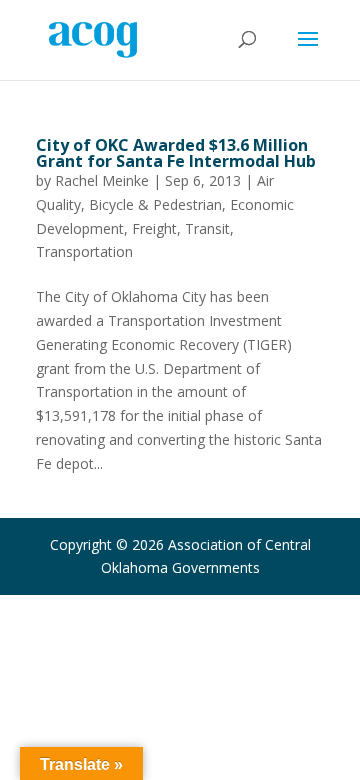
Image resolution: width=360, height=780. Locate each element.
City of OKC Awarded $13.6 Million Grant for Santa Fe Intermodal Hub (176, 153)
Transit (207, 228)
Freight (154, 228)
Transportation (84, 251)
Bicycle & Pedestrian (155, 204)
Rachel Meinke (102, 180)
